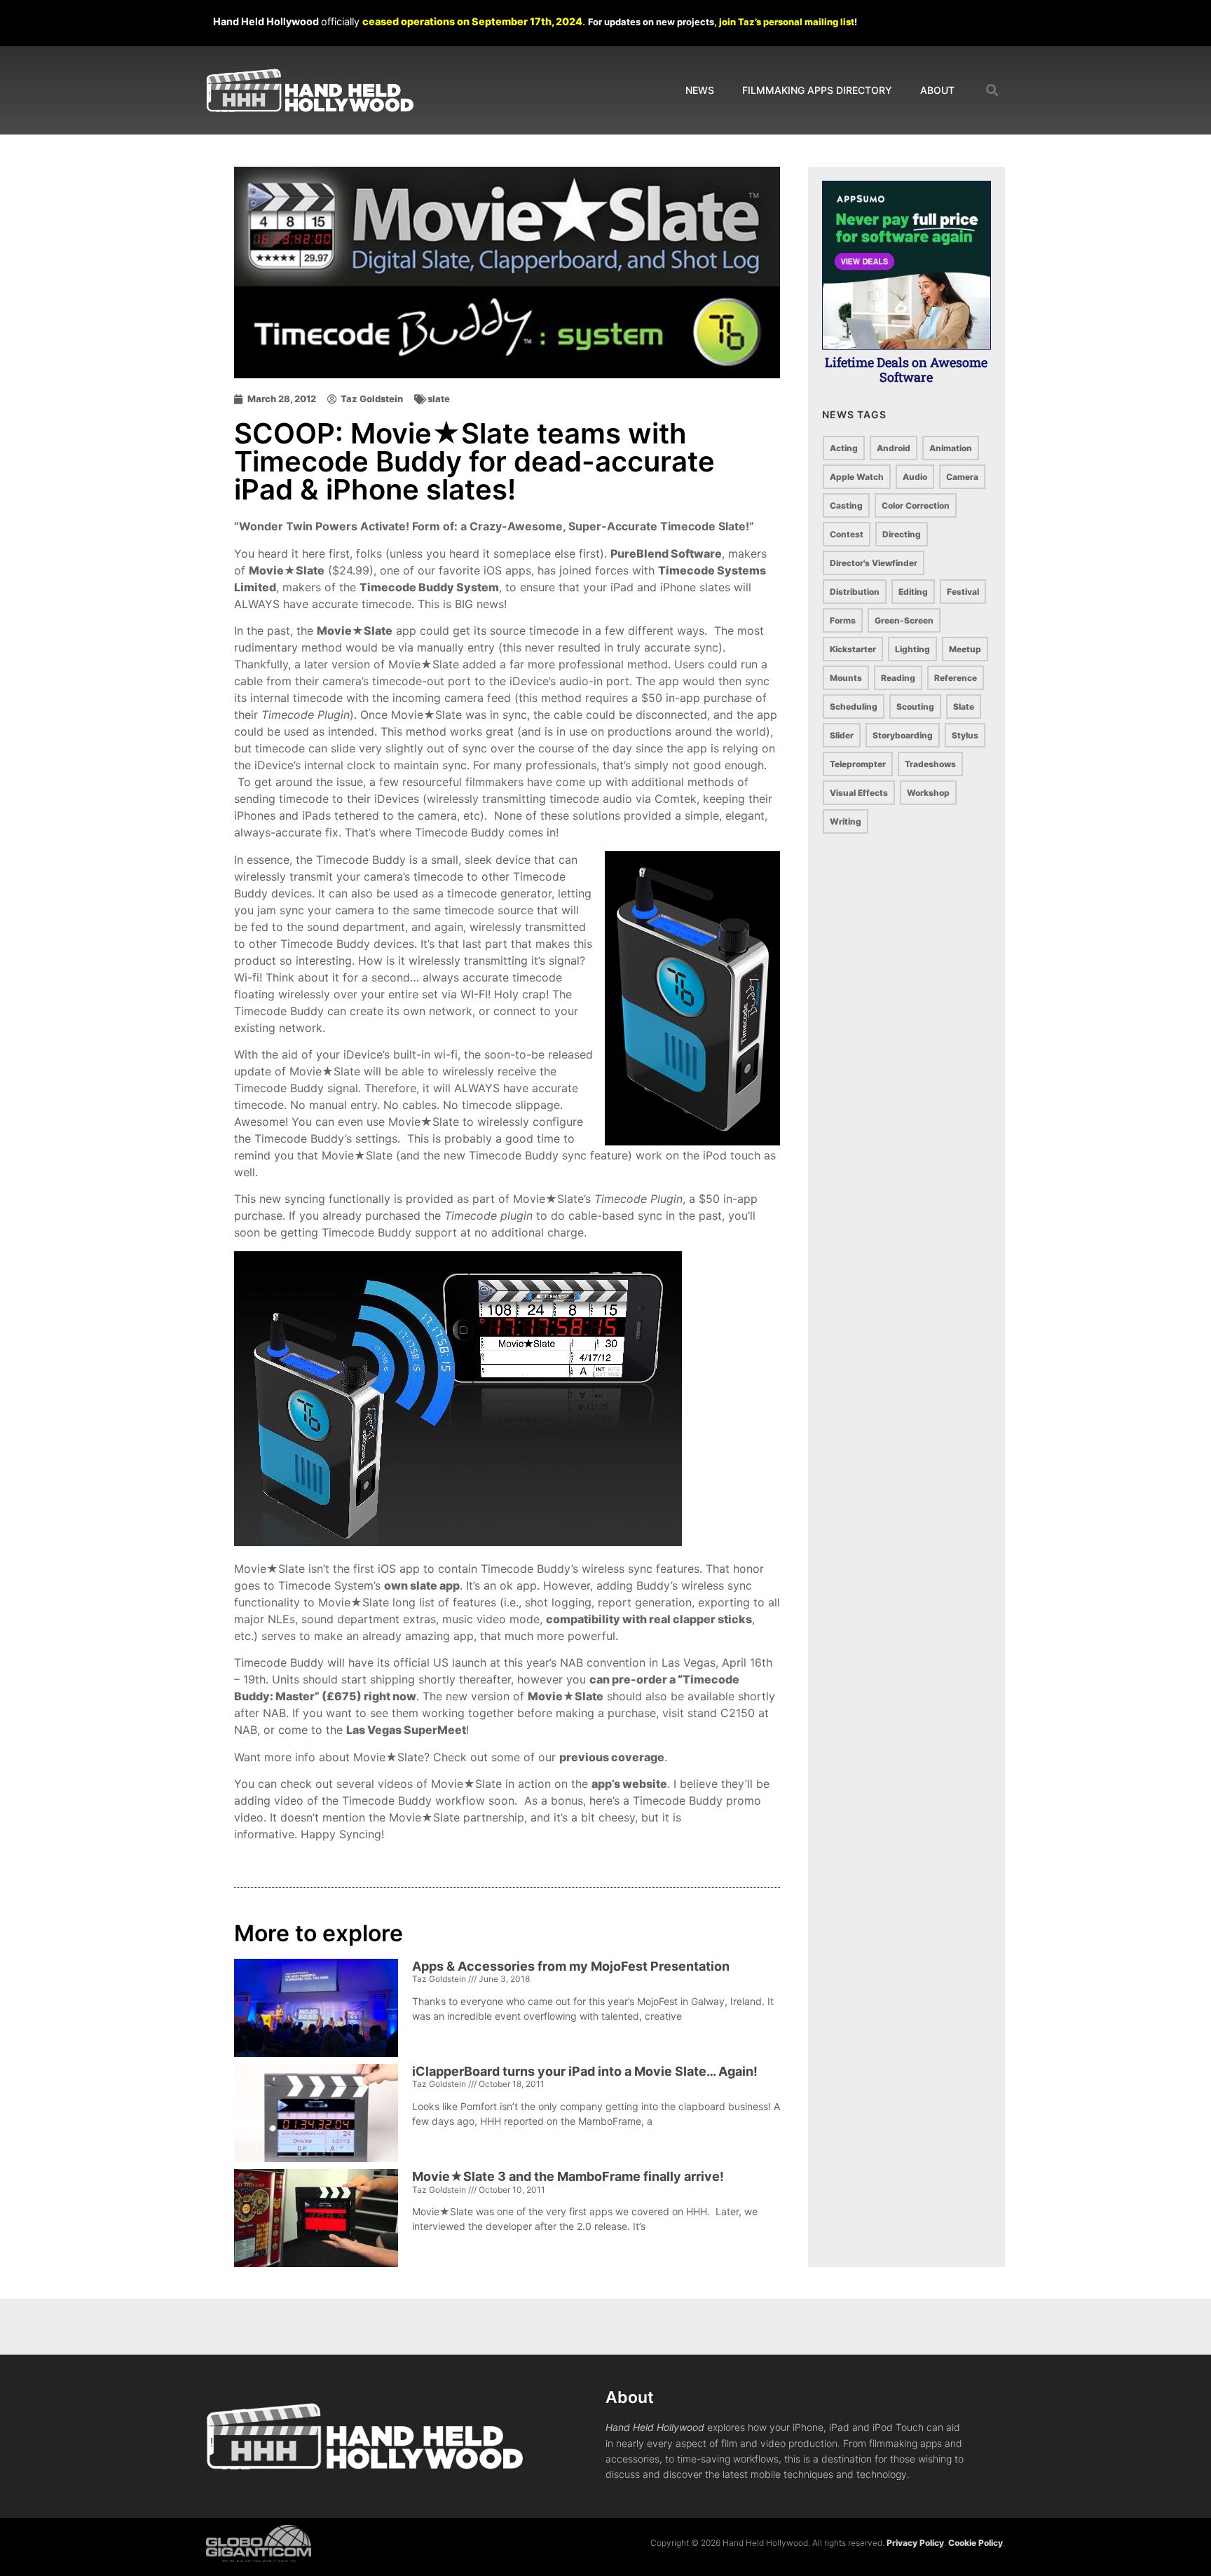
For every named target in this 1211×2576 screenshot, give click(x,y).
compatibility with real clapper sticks (649, 1619)
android (894, 448)
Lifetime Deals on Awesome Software (906, 370)
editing (913, 592)
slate (439, 399)
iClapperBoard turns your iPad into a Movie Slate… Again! (585, 2071)
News (700, 90)
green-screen (904, 620)
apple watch (857, 477)
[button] (993, 91)
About (937, 90)
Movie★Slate (287, 570)
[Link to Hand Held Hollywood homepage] (310, 91)
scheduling (854, 707)
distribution (855, 592)
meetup (965, 649)
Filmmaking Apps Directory (817, 90)
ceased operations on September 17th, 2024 (472, 21)
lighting (912, 649)
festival (963, 592)
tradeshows (930, 764)
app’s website (629, 1784)
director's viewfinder (874, 563)
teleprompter (858, 764)
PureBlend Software (666, 553)
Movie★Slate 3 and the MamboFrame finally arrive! (568, 2176)
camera (962, 477)
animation (951, 448)
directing (902, 534)
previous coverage (612, 1757)
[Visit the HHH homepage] (364, 2437)
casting (846, 505)
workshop (928, 793)
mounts (846, 678)
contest (847, 534)
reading (898, 678)
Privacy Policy (915, 2543)
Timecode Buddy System (429, 587)
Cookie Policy (976, 2543)
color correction (916, 505)
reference (956, 678)
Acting (844, 448)
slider (842, 735)
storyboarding (903, 735)
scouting (915, 707)
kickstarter (853, 649)
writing (846, 821)
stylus (965, 735)
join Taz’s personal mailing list (787, 22)
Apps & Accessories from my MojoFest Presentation (571, 1966)
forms (843, 620)
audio (915, 477)
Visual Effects (859, 793)
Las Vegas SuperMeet (406, 1730)
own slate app (422, 1585)
